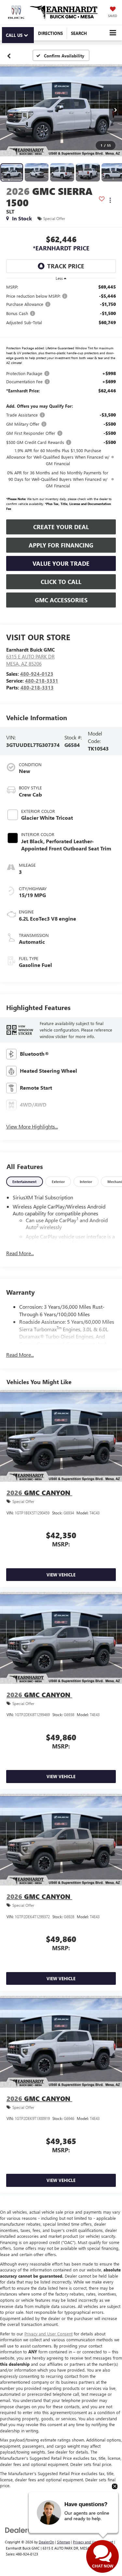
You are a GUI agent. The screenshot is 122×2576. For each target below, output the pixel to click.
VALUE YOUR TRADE (61, 563)
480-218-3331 (42, 681)
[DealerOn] (21, 2529)
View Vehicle (61, 1575)
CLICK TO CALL (61, 582)
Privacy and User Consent (48, 2334)
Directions (50, 33)
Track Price (66, 266)
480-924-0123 (37, 674)
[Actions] (110, 200)
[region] (61, 399)
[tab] (25, 1182)
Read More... (20, 1253)
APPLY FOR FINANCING (61, 545)
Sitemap (63, 2542)
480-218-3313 (37, 687)
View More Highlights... (32, 1126)
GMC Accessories (61, 600)
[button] (9, 55)
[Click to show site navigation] (113, 33)
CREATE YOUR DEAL (61, 527)
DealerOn (46, 2542)
